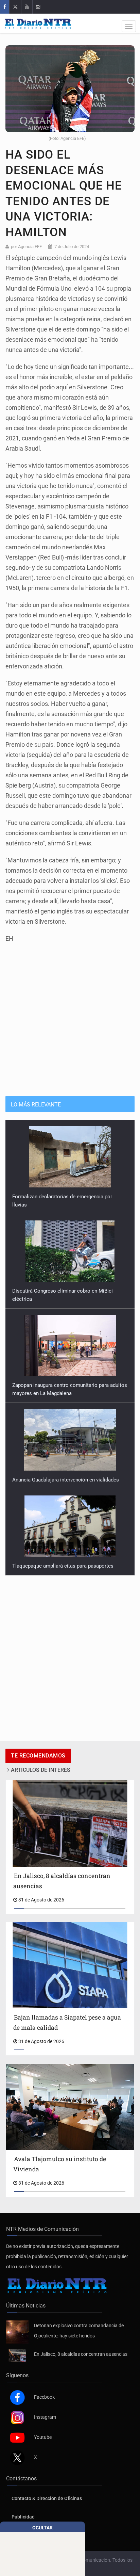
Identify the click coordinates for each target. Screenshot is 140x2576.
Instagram (45, 2417)
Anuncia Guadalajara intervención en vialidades (66, 1385)
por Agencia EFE (26, 247)
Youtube (43, 2437)
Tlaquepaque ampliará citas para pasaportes (63, 1472)
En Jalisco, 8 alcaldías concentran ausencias (81, 2354)
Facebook (44, 2397)
